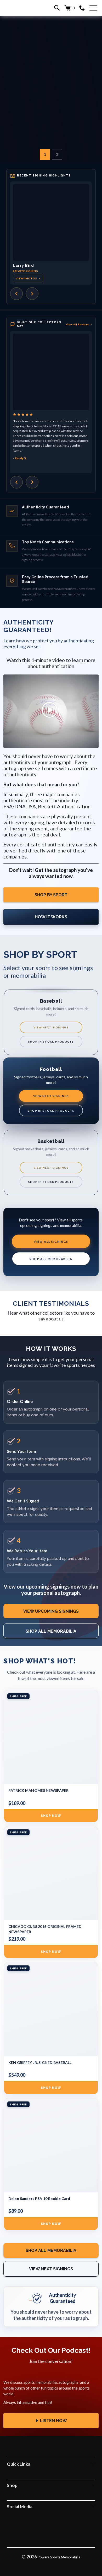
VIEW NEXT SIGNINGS (51, 1027)
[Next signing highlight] (32, 294)
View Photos (28, 278)
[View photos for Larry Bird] (51, 222)
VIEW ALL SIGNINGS (51, 1242)
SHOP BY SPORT (51, 895)
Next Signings (51, 84)
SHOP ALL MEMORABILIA (51, 1259)
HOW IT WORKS (51, 917)
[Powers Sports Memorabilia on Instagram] (44, 2530)
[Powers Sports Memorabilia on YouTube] (71, 2530)
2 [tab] (57, 154)
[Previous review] (16, 482)
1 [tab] (45, 154)
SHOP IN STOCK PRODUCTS (51, 1042)
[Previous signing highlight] (16, 294)
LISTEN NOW (53, 2421)
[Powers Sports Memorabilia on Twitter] (58, 2530)
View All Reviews (79, 324)
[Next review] (32, 482)
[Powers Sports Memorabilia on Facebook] (30, 2530)
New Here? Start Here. (51, 101)
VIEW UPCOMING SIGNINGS (51, 1611)
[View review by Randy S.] (51, 372)
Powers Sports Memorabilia (59, 2557)
